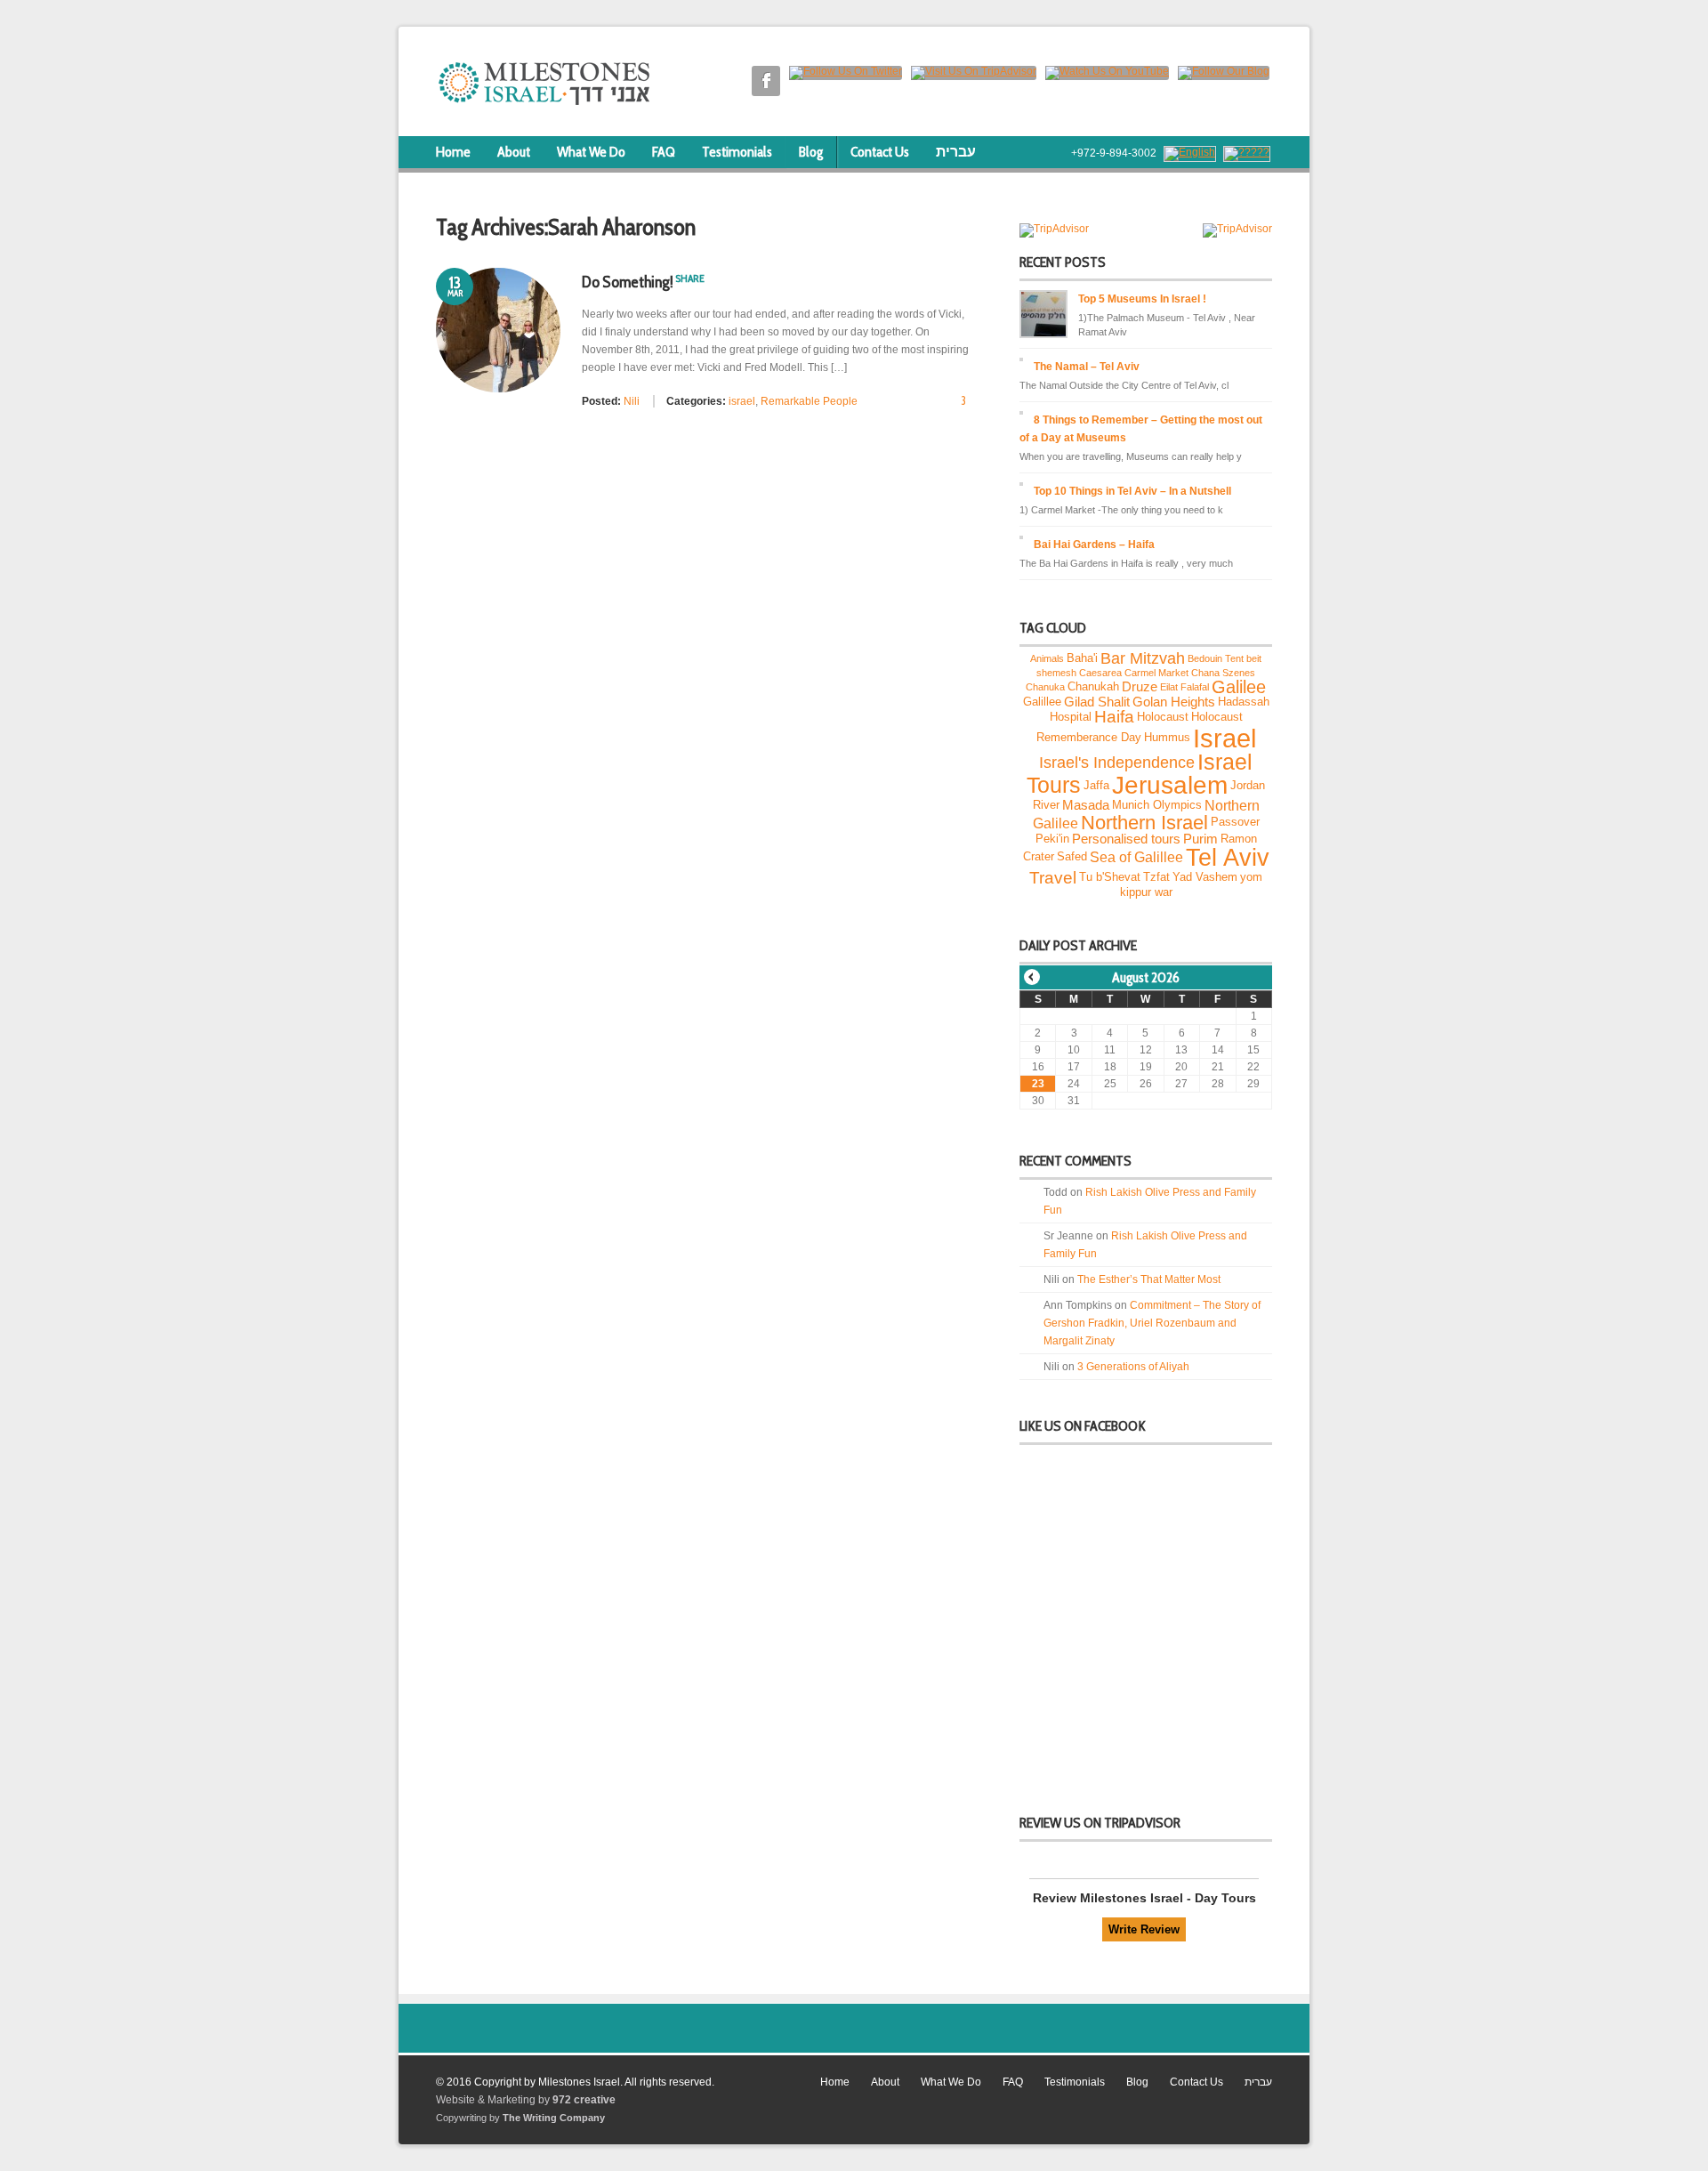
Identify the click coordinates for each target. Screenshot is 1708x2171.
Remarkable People (809, 401)
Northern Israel (1144, 823)
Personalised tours (1126, 839)
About (514, 152)
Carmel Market (1156, 673)
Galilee (1239, 687)
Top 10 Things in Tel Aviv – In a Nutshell (1132, 491)
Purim (1200, 839)
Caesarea (1100, 673)
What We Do (591, 152)
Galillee (1042, 702)
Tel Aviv (1228, 857)
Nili (632, 401)
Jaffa (1096, 785)
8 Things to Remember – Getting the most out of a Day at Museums (1141, 429)
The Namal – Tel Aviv (1087, 367)
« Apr (1032, 977)
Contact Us (880, 152)
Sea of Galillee (1136, 858)
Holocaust (1163, 717)
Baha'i (1082, 658)
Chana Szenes (1223, 673)
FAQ (664, 152)
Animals (1047, 658)
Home (453, 152)
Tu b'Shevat (1110, 878)
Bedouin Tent (1216, 658)
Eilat (1169, 687)
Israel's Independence (1117, 762)
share (690, 278)
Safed (1072, 856)
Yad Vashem (1205, 878)
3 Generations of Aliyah (1133, 1367)
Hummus (1167, 738)
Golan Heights (1174, 702)
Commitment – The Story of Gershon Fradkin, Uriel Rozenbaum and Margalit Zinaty (1152, 1323)
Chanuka (1045, 687)
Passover (1235, 822)
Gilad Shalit (1097, 702)
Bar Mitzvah (1143, 658)
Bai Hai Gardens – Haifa (1094, 545)
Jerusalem (1170, 785)
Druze (1140, 687)
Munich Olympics (1157, 805)
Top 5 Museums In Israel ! (1142, 299)
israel (742, 401)
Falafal (1195, 687)
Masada (1086, 805)
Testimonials (737, 152)
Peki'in (1052, 838)
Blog (811, 152)
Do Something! (628, 282)
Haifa (1114, 717)
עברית (956, 152)
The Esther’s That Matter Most (1149, 1279)
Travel (1053, 877)
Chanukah (1093, 686)
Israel (1225, 738)
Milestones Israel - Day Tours (1168, 1898)
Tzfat (1156, 878)
